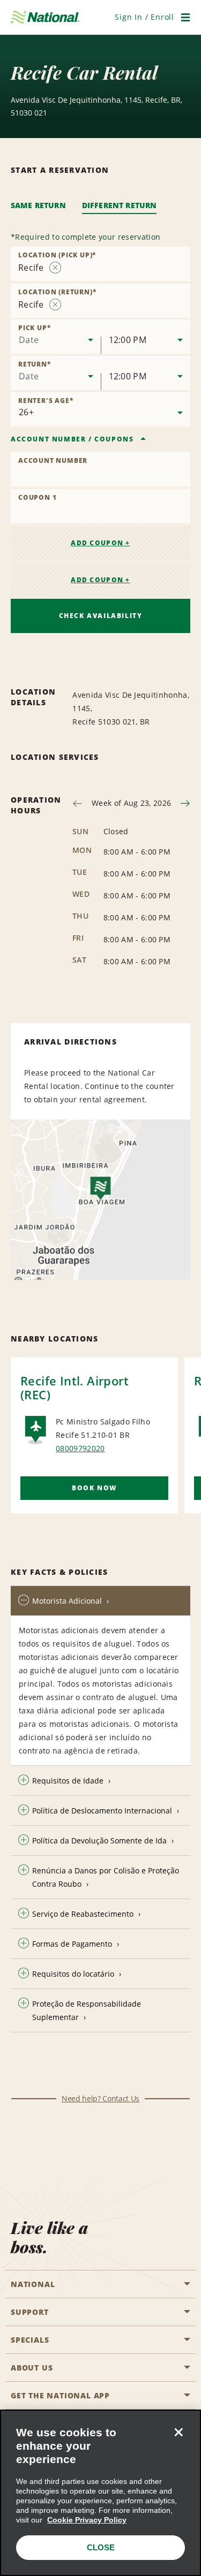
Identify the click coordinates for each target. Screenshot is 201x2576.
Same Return (38, 205)
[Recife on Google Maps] (100, 1200)
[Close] (178, 2432)
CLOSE (101, 2547)
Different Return (120, 205)
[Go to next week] (185, 803)
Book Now (94, 1488)
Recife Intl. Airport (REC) (75, 1388)
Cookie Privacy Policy (87, 2520)
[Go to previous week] (77, 803)
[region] (100, 2493)
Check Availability (101, 616)
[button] (144, 17)
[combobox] (100, 264)
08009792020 (80, 1448)
